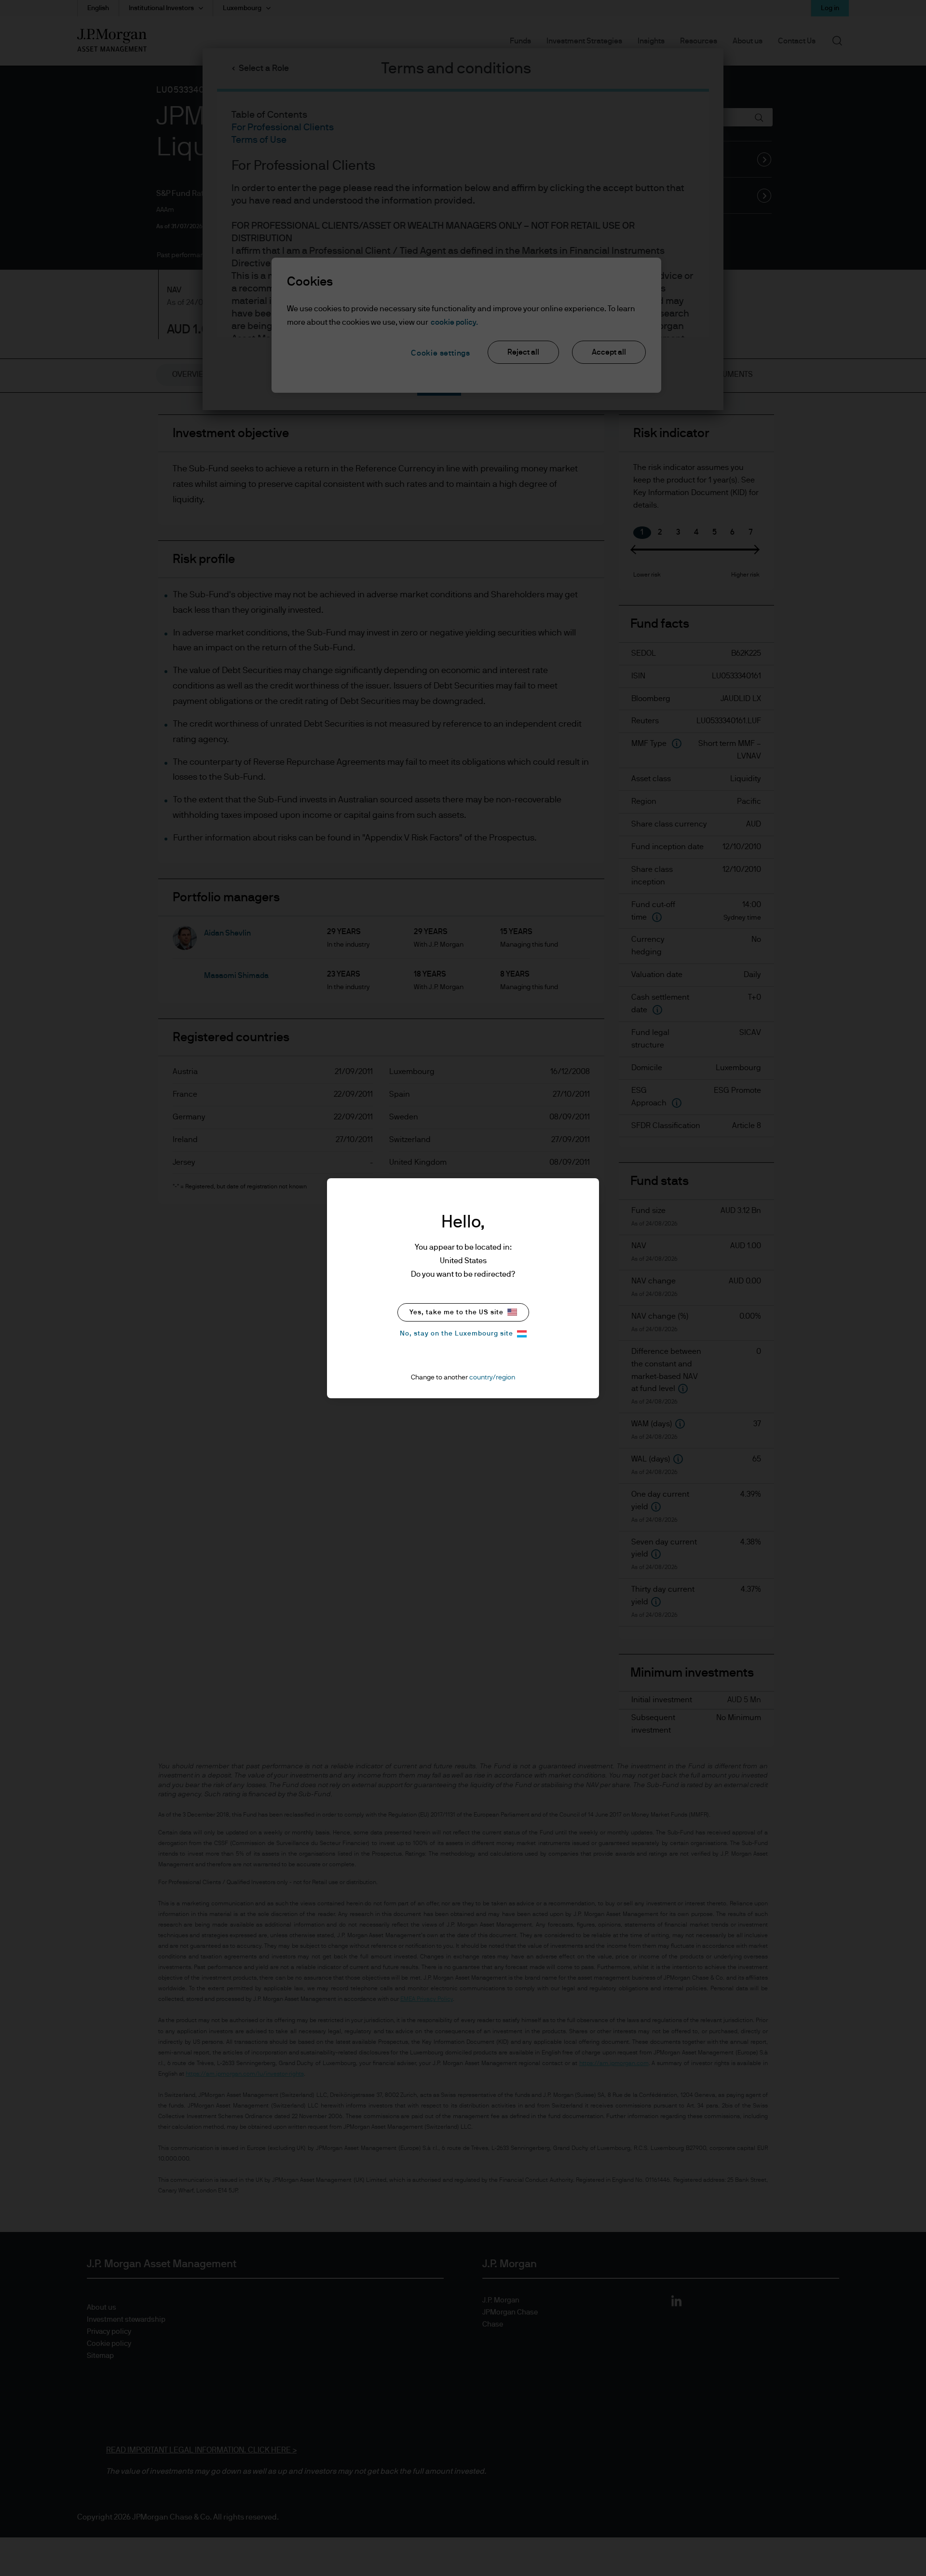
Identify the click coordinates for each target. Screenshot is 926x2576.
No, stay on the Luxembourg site (456, 1334)
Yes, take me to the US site (456, 1312)
